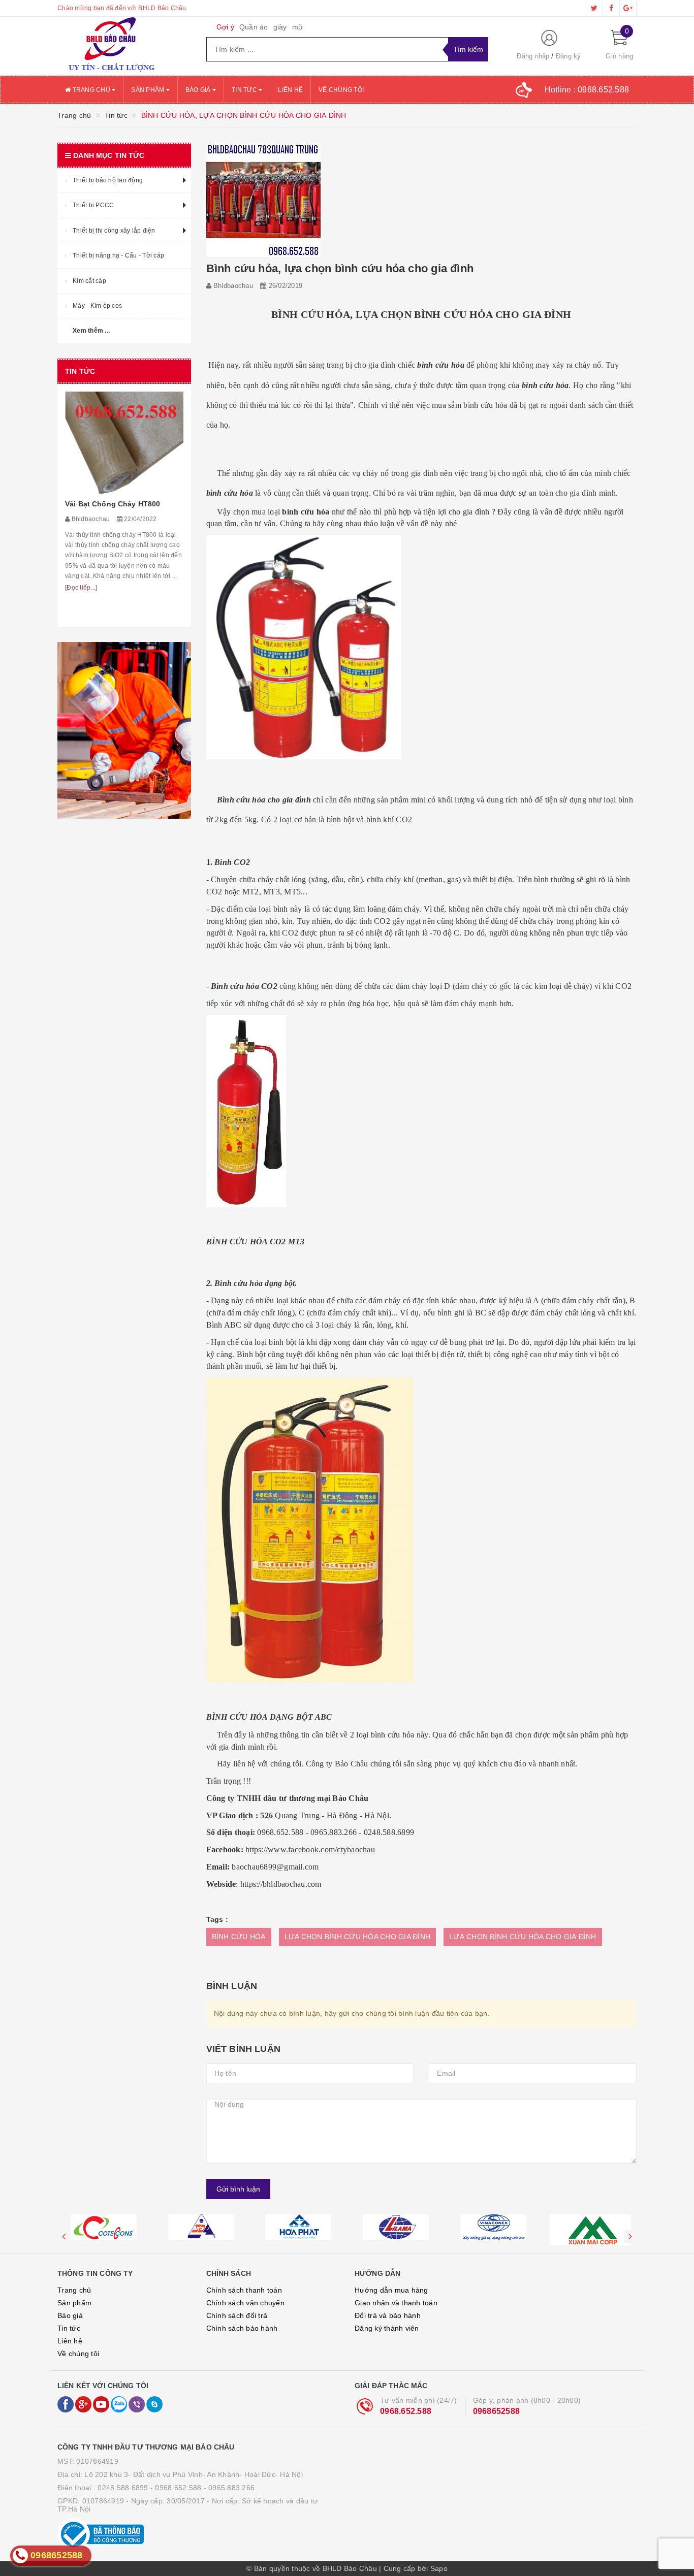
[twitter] (594, 8)
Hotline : (587, 90)
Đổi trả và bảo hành (388, 2315)
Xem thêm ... (91, 331)
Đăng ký (569, 56)
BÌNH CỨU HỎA (239, 1937)
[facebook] (611, 8)
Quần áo (254, 27)
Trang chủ (91, 90)
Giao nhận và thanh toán (396, 2303)
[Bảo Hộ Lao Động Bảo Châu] (124, 46)
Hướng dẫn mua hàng (391, 2290)
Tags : (217, 1919)
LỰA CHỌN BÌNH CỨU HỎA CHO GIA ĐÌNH (358, 1937)
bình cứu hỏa (230, 493)
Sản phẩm (148, 90)
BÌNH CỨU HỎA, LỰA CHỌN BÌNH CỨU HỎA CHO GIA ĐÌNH (421, 314)
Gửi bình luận (238, 2189)
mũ (297, 27)
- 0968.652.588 (176, 2488)
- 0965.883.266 (229, 2488)
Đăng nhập (533, 56)
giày (280, 27)
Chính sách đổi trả (237, 2315)
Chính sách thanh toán (244, 2290)
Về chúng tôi (341, 90)
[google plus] (628, 8)
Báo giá (199, 90)
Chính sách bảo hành (242, 2328)
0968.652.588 (406, 2411)
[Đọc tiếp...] (81, 588)
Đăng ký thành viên (387, 2328)
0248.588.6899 (123, 2488)
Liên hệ (290, 90)
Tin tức (245, 90)
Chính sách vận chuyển (245, 2303)
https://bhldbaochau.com (281, 1884)
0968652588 (497, 2411)
